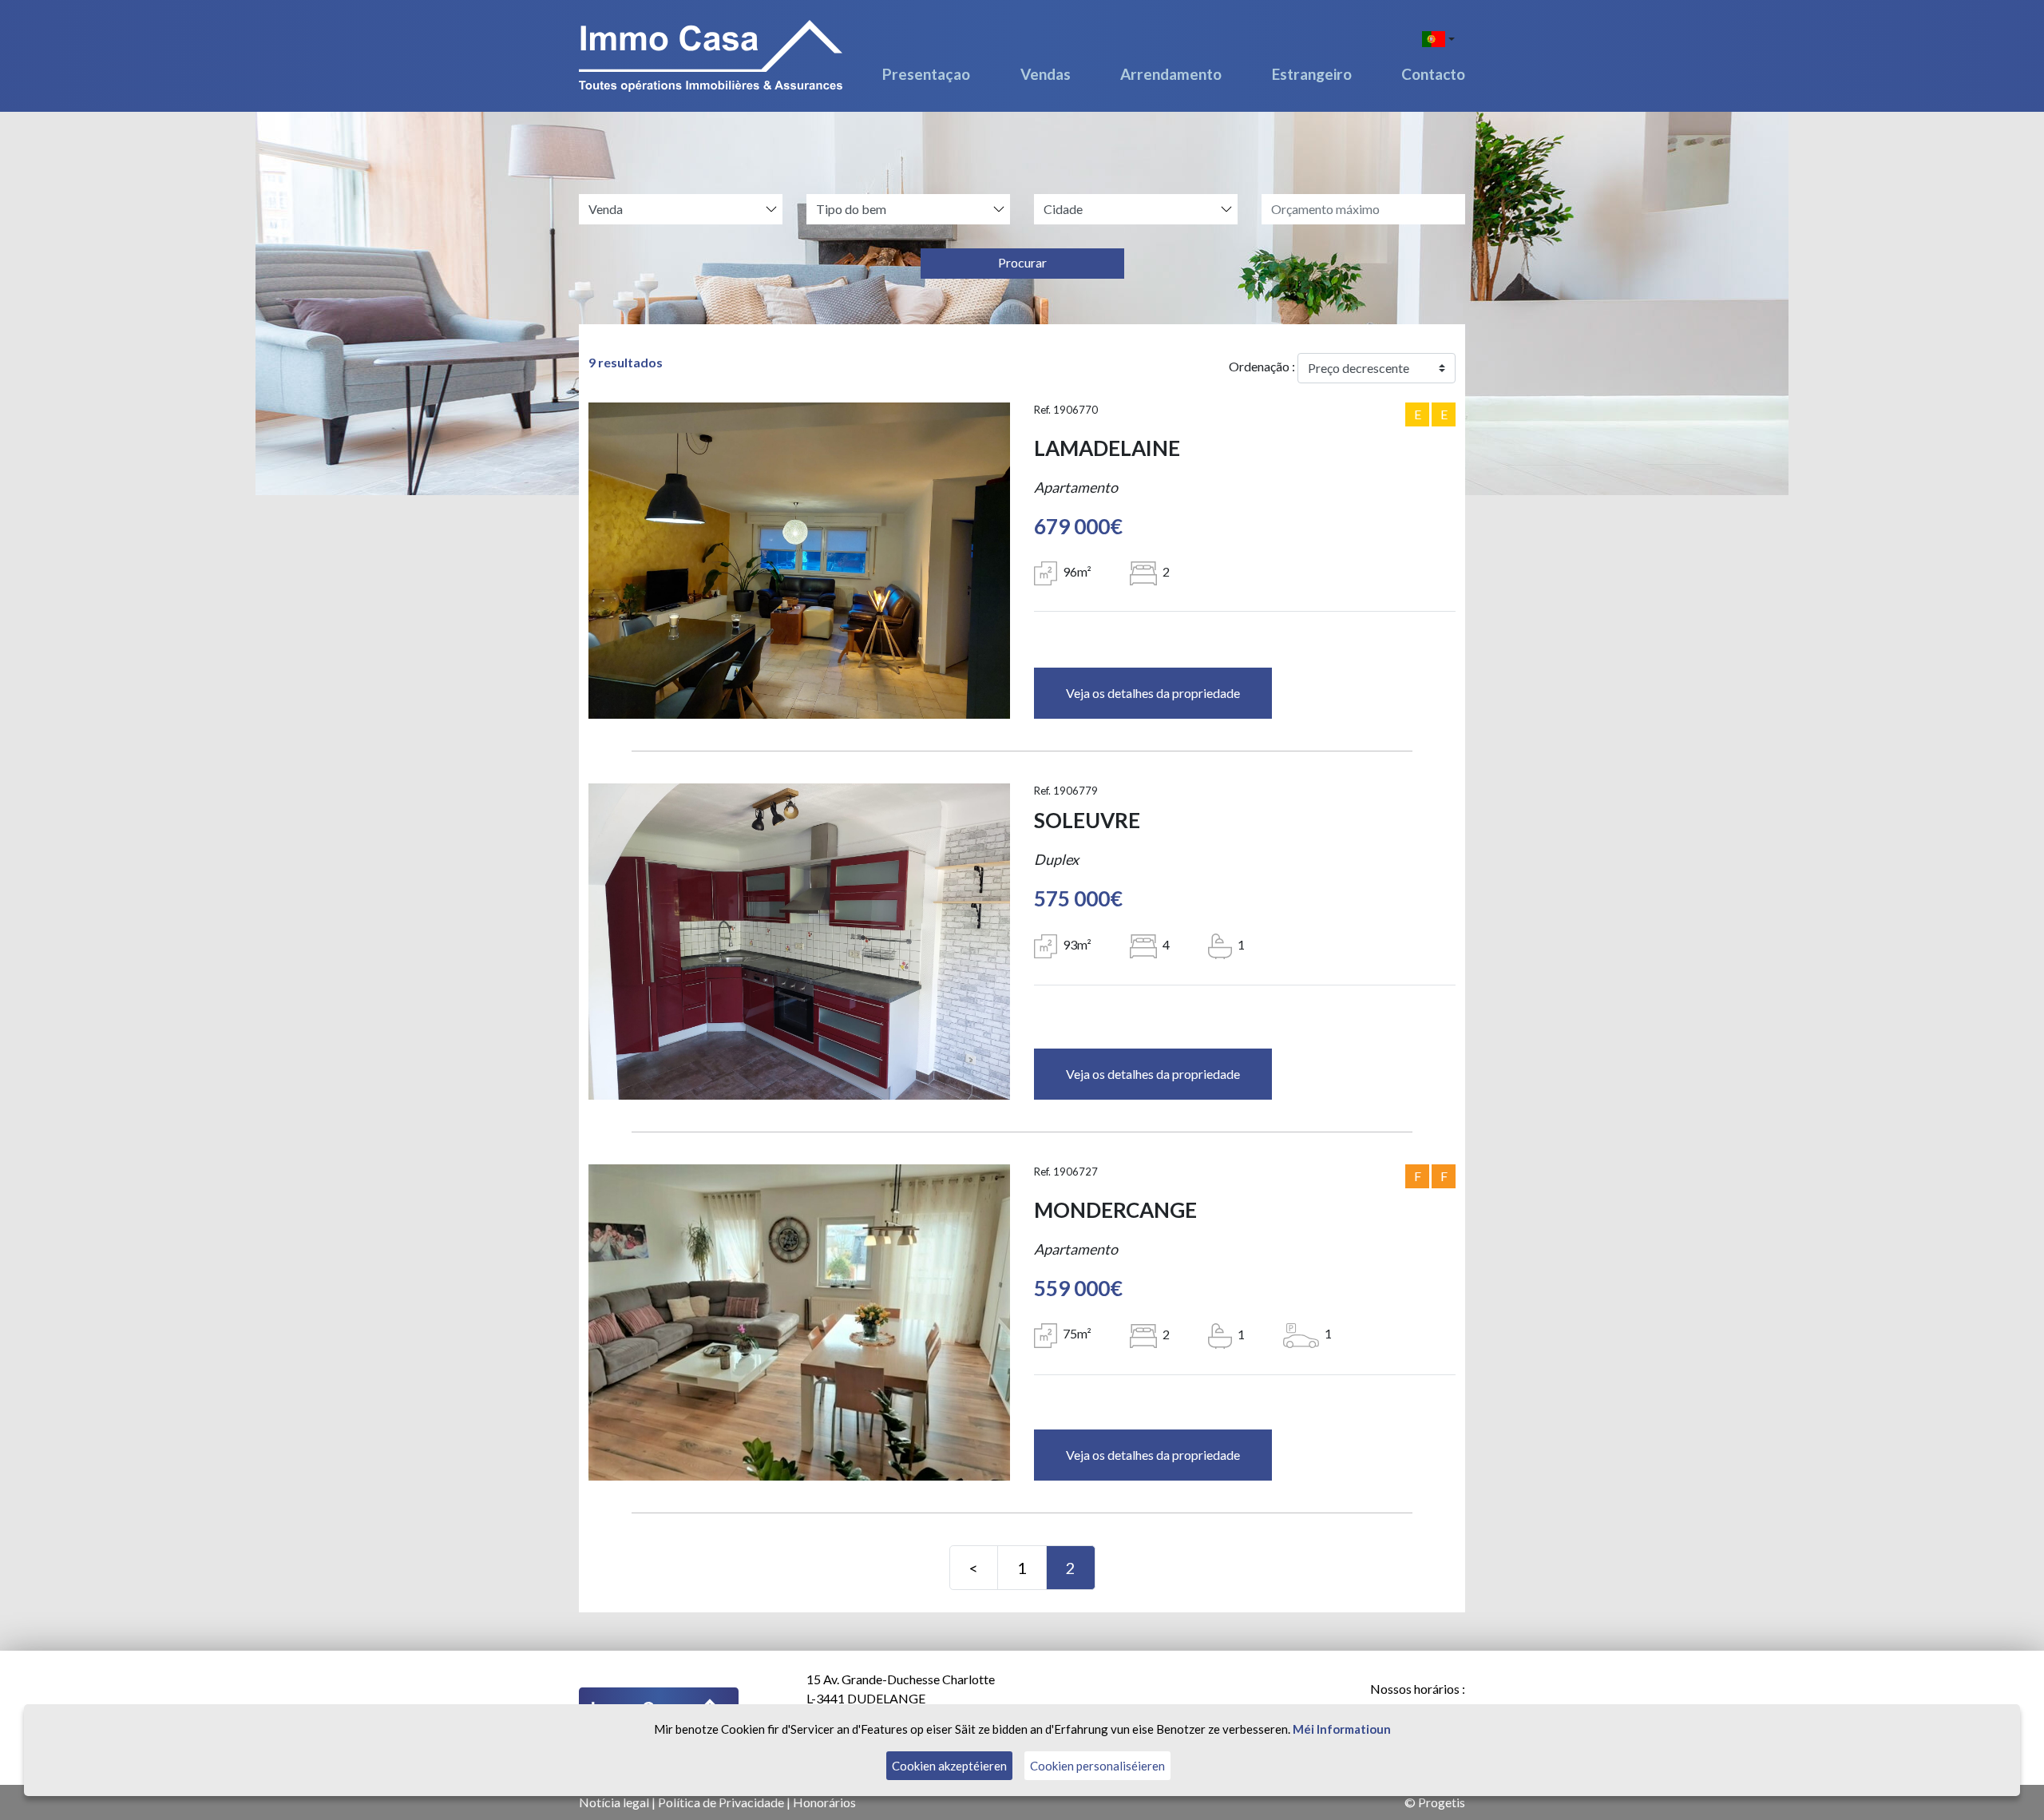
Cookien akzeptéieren (949, 1766)
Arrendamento (1171, 74)
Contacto (1433, 74)
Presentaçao (926, 74)
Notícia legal (614, 1802)
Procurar (1022, 262)
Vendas (1046, 74)
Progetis (1442, 1802)
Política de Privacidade (721, 1802)
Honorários (824, 1802)
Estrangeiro (1312, 74)
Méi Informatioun (1342, 1729)
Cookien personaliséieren (1097, 1766)
